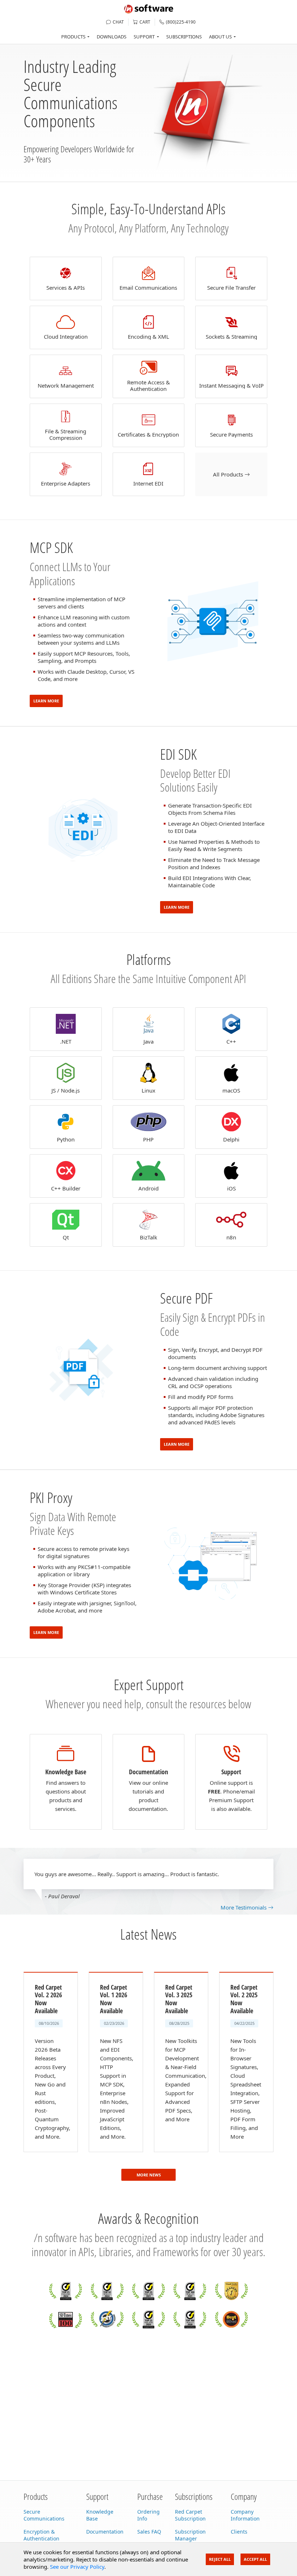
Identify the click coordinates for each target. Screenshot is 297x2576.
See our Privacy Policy (77, 2567)
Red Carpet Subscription (190, 2515)
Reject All (220, 2559)
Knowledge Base (100, 2515)
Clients (239, 2532)
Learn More (46, 701)
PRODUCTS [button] (73, 37)
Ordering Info (148, 2515)
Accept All (255, 2559)
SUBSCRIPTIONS (184, 37)
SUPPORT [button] (144, 37)
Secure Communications (44, 2515)
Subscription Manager (190, 2535)
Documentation (105, 2532)
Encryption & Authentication (41, 2535)
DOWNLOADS (112, 37)
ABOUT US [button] (220, 37)
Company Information (245, 2515)
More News (149, 2175)
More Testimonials (244, 1907)
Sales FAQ (149, 2532)
